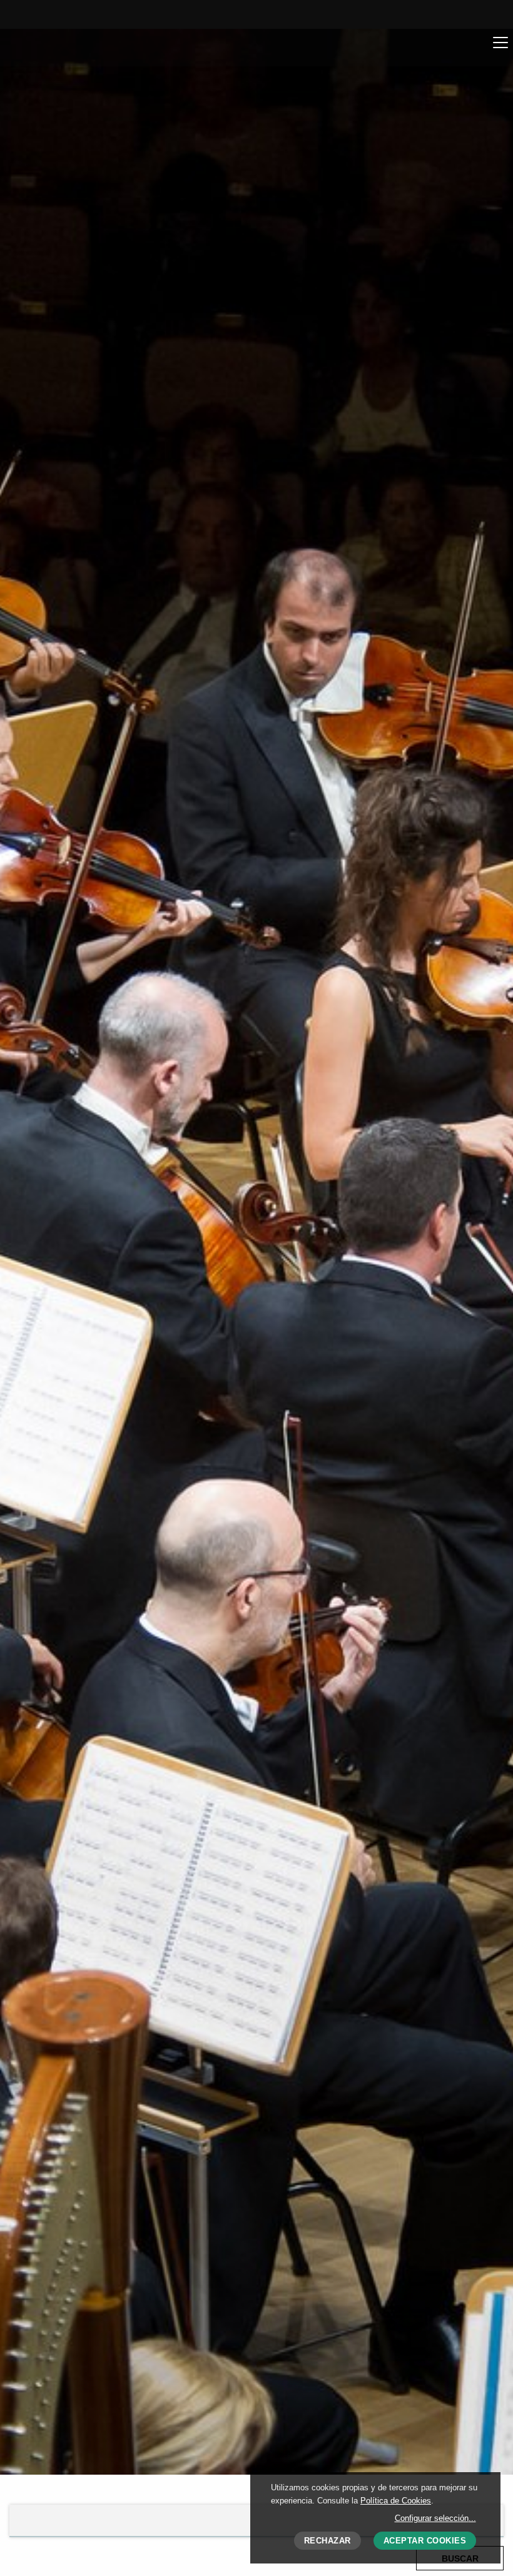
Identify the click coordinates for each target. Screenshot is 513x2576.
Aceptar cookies (425, 2541)
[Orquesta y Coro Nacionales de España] (85, 47)
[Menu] (500, 42)
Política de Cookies (396, 2501)
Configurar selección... (435, 2518)
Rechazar (328, 2541)
